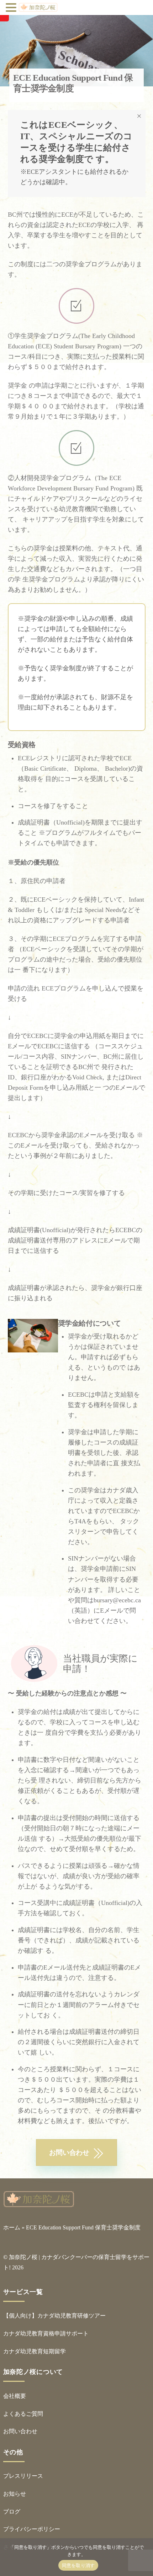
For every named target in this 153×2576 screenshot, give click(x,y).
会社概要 (15, 2396)
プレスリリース (23, 2476)
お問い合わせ (20, 2431)
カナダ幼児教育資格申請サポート (46, 2333)
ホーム (12, 2227)
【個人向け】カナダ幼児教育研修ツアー (54, 2316)
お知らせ (15, 2494)
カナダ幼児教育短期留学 (35, 2351)
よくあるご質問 (23, 2414)
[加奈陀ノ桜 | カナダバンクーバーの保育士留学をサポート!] (39, 2204)
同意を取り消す (78, 2565)
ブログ (12, 2512)
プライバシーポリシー (32, 2529)
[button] (12, 8)
